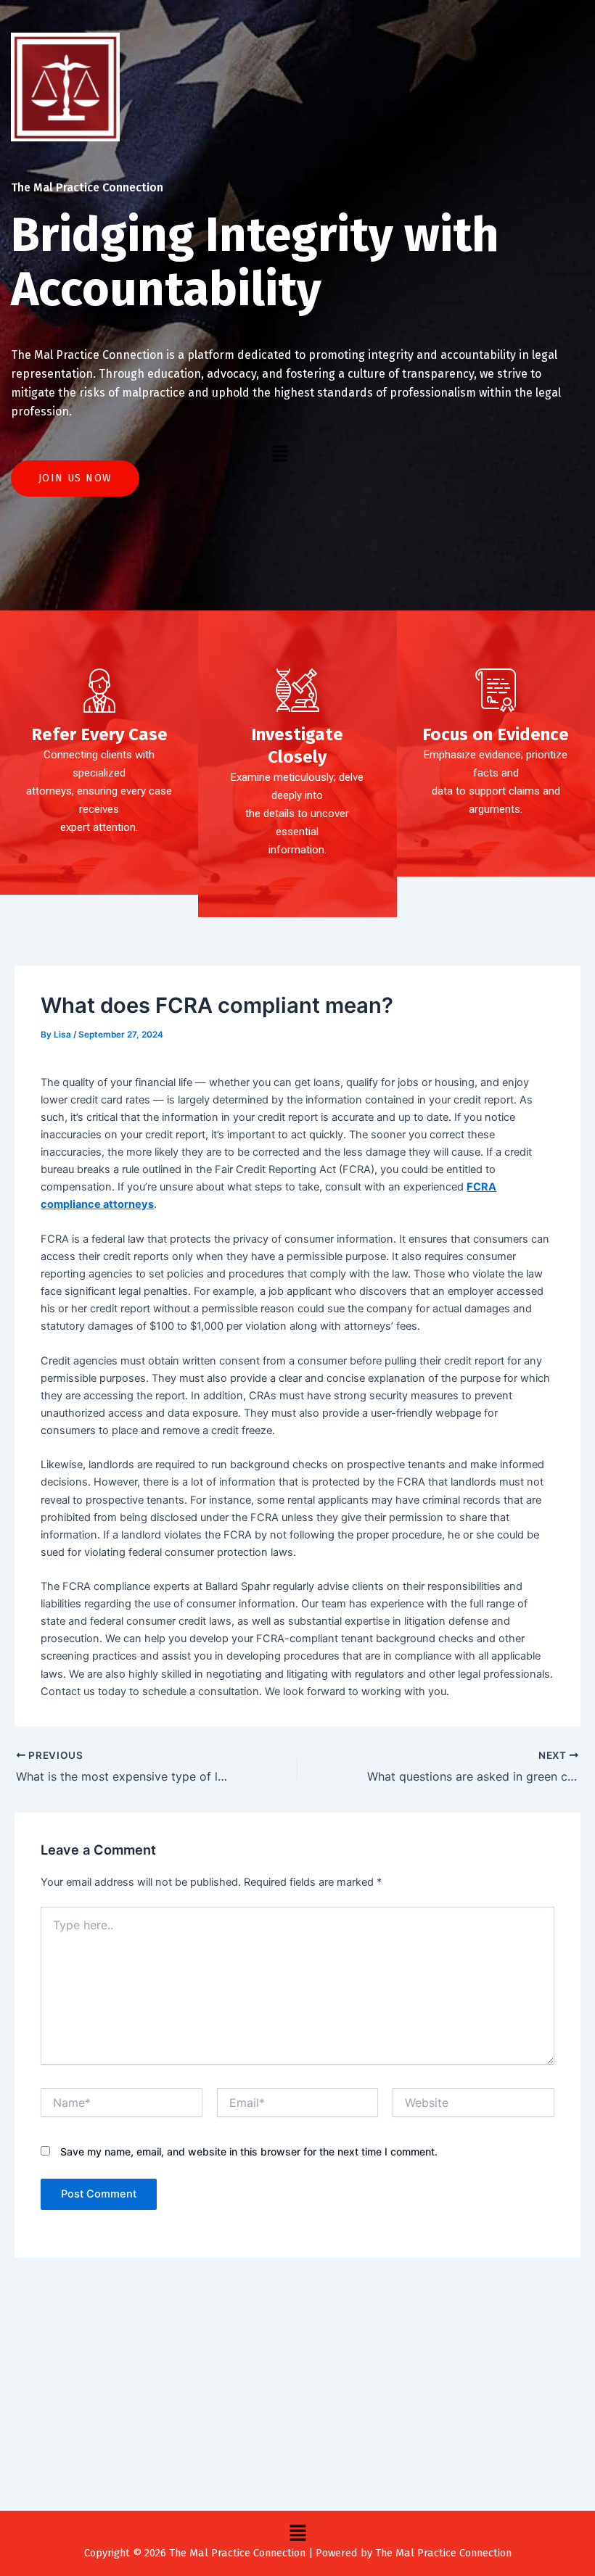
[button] (279, 454)
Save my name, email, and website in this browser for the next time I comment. (249, 2152)
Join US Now (75, 478)
